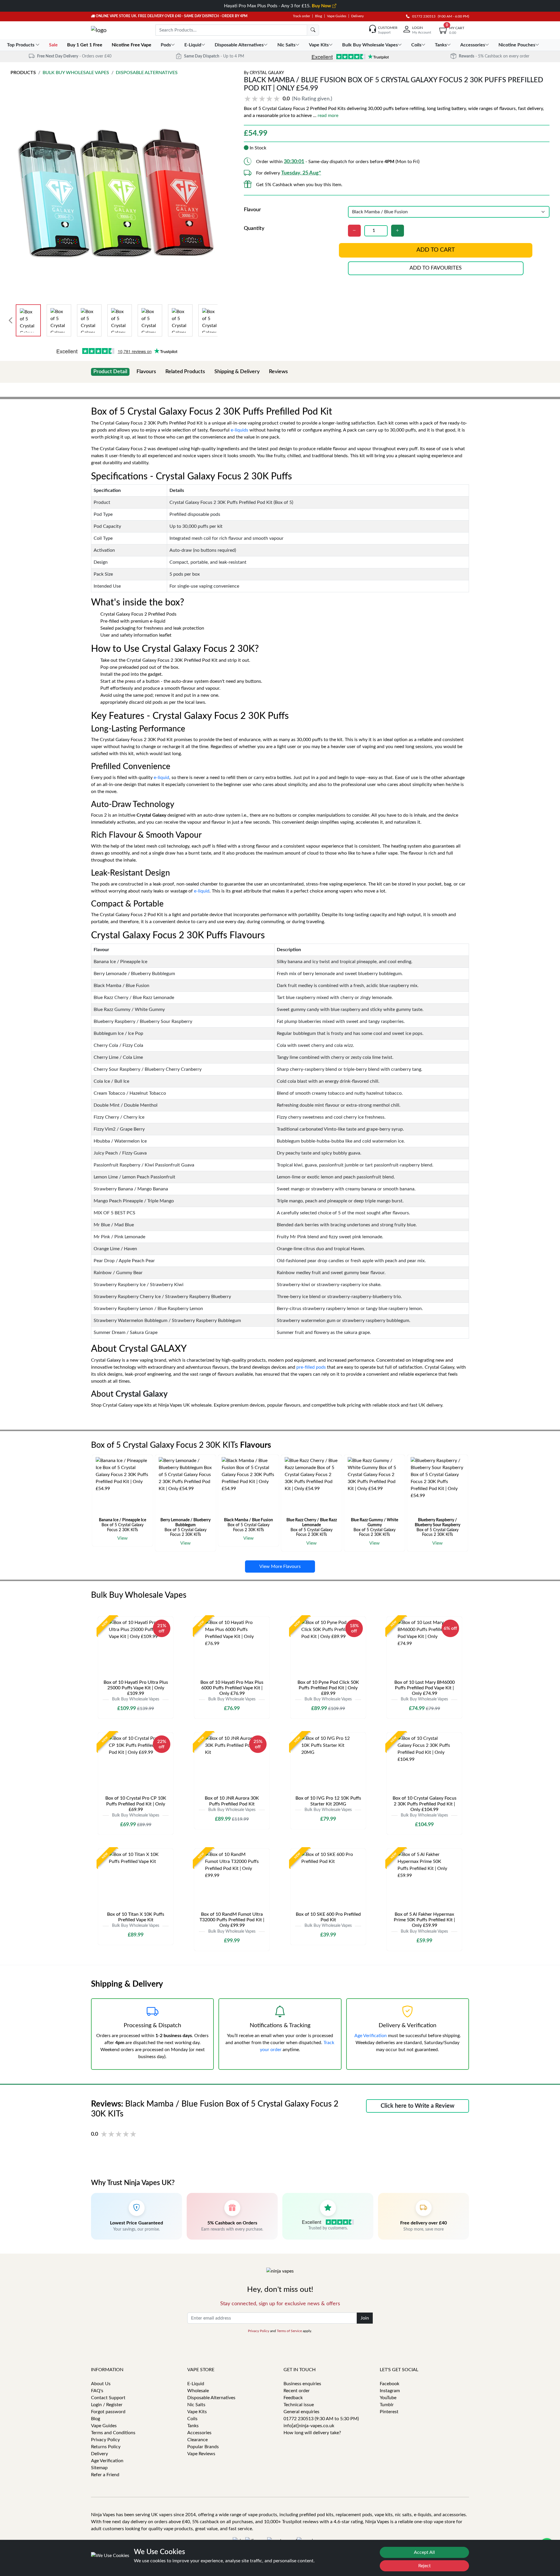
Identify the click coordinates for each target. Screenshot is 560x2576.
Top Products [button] (21, 45)
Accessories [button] (473, 45)
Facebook (390, 2384)
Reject (425, 2566)
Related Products (185, 372)
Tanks (193, 2426)
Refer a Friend (105, 2475)
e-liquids (239, 430)
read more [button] (328, 116)
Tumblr (387, 2405)
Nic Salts (196, 2405)
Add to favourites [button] (436, 268)
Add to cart (436, 250)
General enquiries (301, 2412)
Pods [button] (166, 45)
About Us (101, 2384)
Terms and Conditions (113, 2433)
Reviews (278, 372)
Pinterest (389, 2412)
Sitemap (99, 2468)
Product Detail (110, 372)
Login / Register (107, 2405)
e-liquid (161, 778)
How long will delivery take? (312, 2433)
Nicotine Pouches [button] (517, 45)
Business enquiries (302, 2384)
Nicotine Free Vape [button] (132, 45)
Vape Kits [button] (319, 45)
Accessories (199, 2433)
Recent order (297, 2391)
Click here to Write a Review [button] (418, 2106)
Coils (192, 2419)
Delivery (357, 16)
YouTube (388, 2398)
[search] (313, 30)
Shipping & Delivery (237, 372)
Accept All (424, 2552)
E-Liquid (196, 2384)
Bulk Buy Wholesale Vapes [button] (370, 45)
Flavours (146, 372)
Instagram (390, 2391)
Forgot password (108, 2412)
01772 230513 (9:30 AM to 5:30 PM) (321, 2419)
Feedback (293, 2398)
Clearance (197, 2440)
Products (23, 73)
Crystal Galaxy (267, 73)
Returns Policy (106, 2447)
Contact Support (108, 2398)
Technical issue (299, 2405)
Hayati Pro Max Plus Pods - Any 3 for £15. (278, 6)
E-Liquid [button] (193, 45)
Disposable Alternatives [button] (239, 45)
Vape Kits (197, 2412)
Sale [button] (54, 45)
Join (365, 2318)
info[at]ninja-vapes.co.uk (309, 2426)
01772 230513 (422, 16)
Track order (301, 16)
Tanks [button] (441, 45)
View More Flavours (280, 1566)
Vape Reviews (201, 2454)
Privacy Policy (259, 2331)
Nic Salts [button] (286, 45)
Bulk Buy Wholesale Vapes (76, 73)
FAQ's (97, 2391)
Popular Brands (203, 2447)
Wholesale (198, 2391)
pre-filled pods (311, 1367)
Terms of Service (289, 2331)
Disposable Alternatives (147, 73)
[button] (289, 99)
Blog (318, 16)
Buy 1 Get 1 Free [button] (85, 45)
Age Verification (371, 2036)
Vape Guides (337, 16)
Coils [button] (416, 45)
